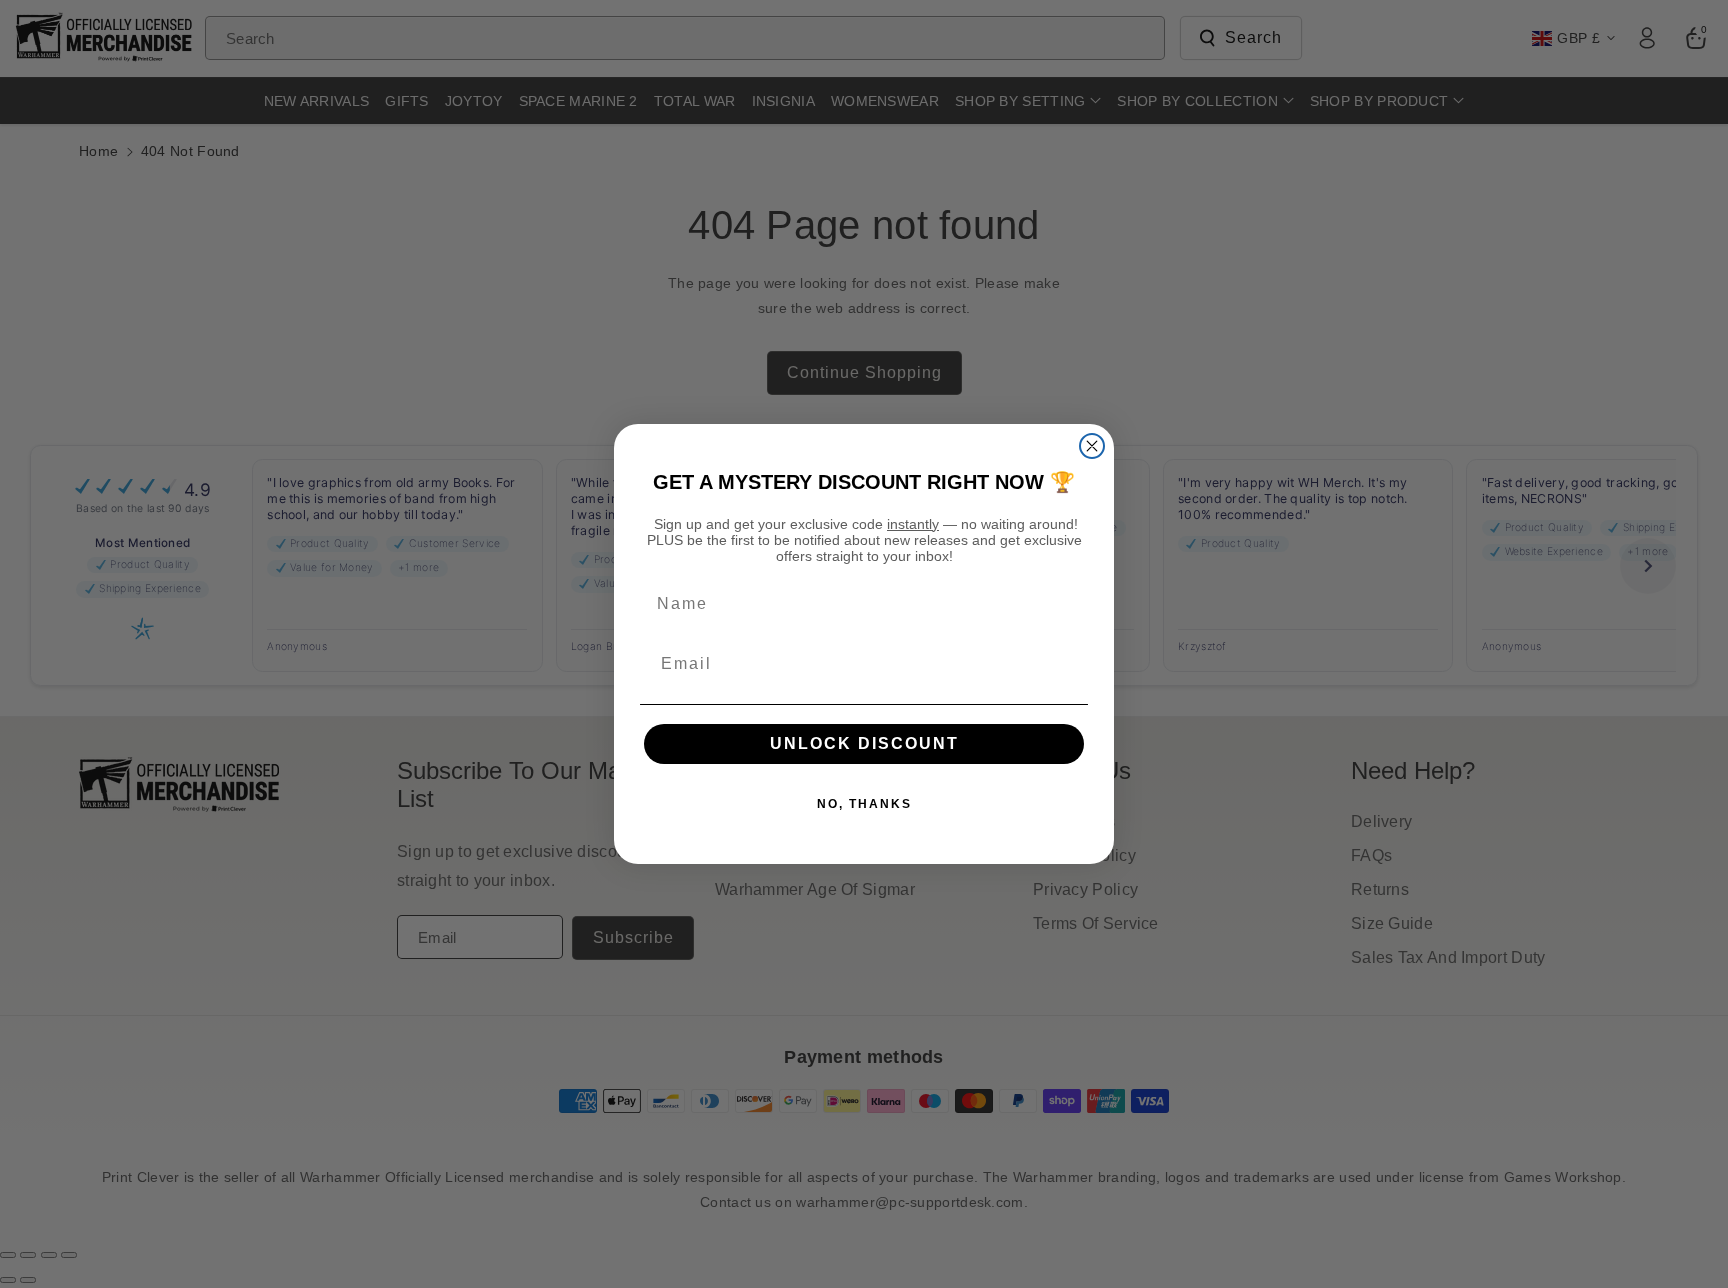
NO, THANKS (864, 804)
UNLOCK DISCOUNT (864, 743)
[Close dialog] (1092, 446)
